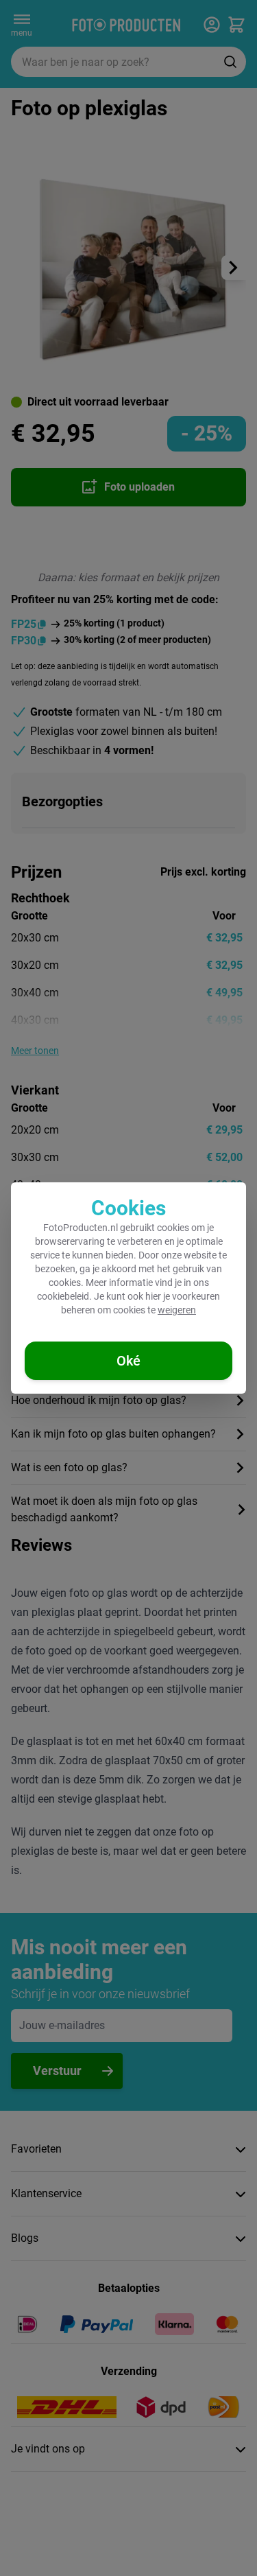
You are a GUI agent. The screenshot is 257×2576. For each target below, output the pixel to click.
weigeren (177, 1310)
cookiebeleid (63, 1296)
